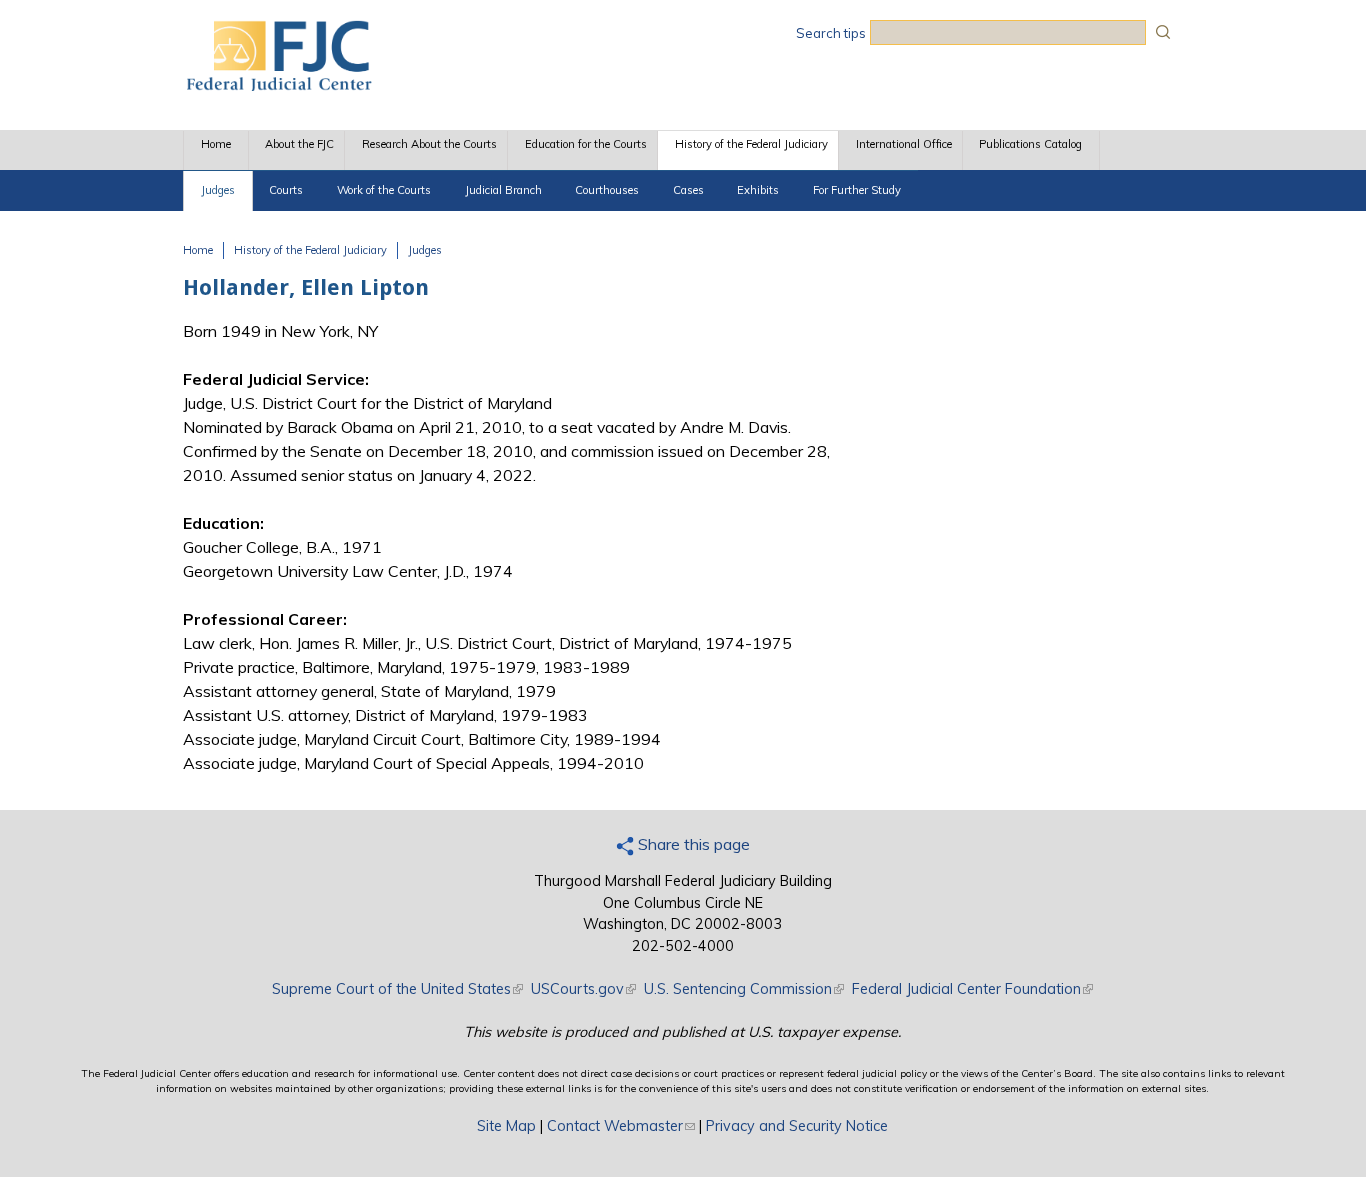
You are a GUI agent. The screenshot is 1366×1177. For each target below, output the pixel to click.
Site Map (506, 1126)
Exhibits (758, 190)
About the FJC (299, 144)
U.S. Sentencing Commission (744, 989)
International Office (904, 144)
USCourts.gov (583, 989)
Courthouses (607, 190)
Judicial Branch (503, 190)
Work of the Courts (384, 190)
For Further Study (857, 190)
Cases (688, 190)
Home (216, 144)
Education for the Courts (586, 144)
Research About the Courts (429, 144)
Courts (286, 190)
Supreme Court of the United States (397, 989)
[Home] (278, 85)
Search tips (831, 33)
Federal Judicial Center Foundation (972, 989)
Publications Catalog (1030, 144)
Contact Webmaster (621, 1126)
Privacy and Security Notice (797, 1126)
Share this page (692, 844)
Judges (218, 190)
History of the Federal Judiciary (751, 144)
